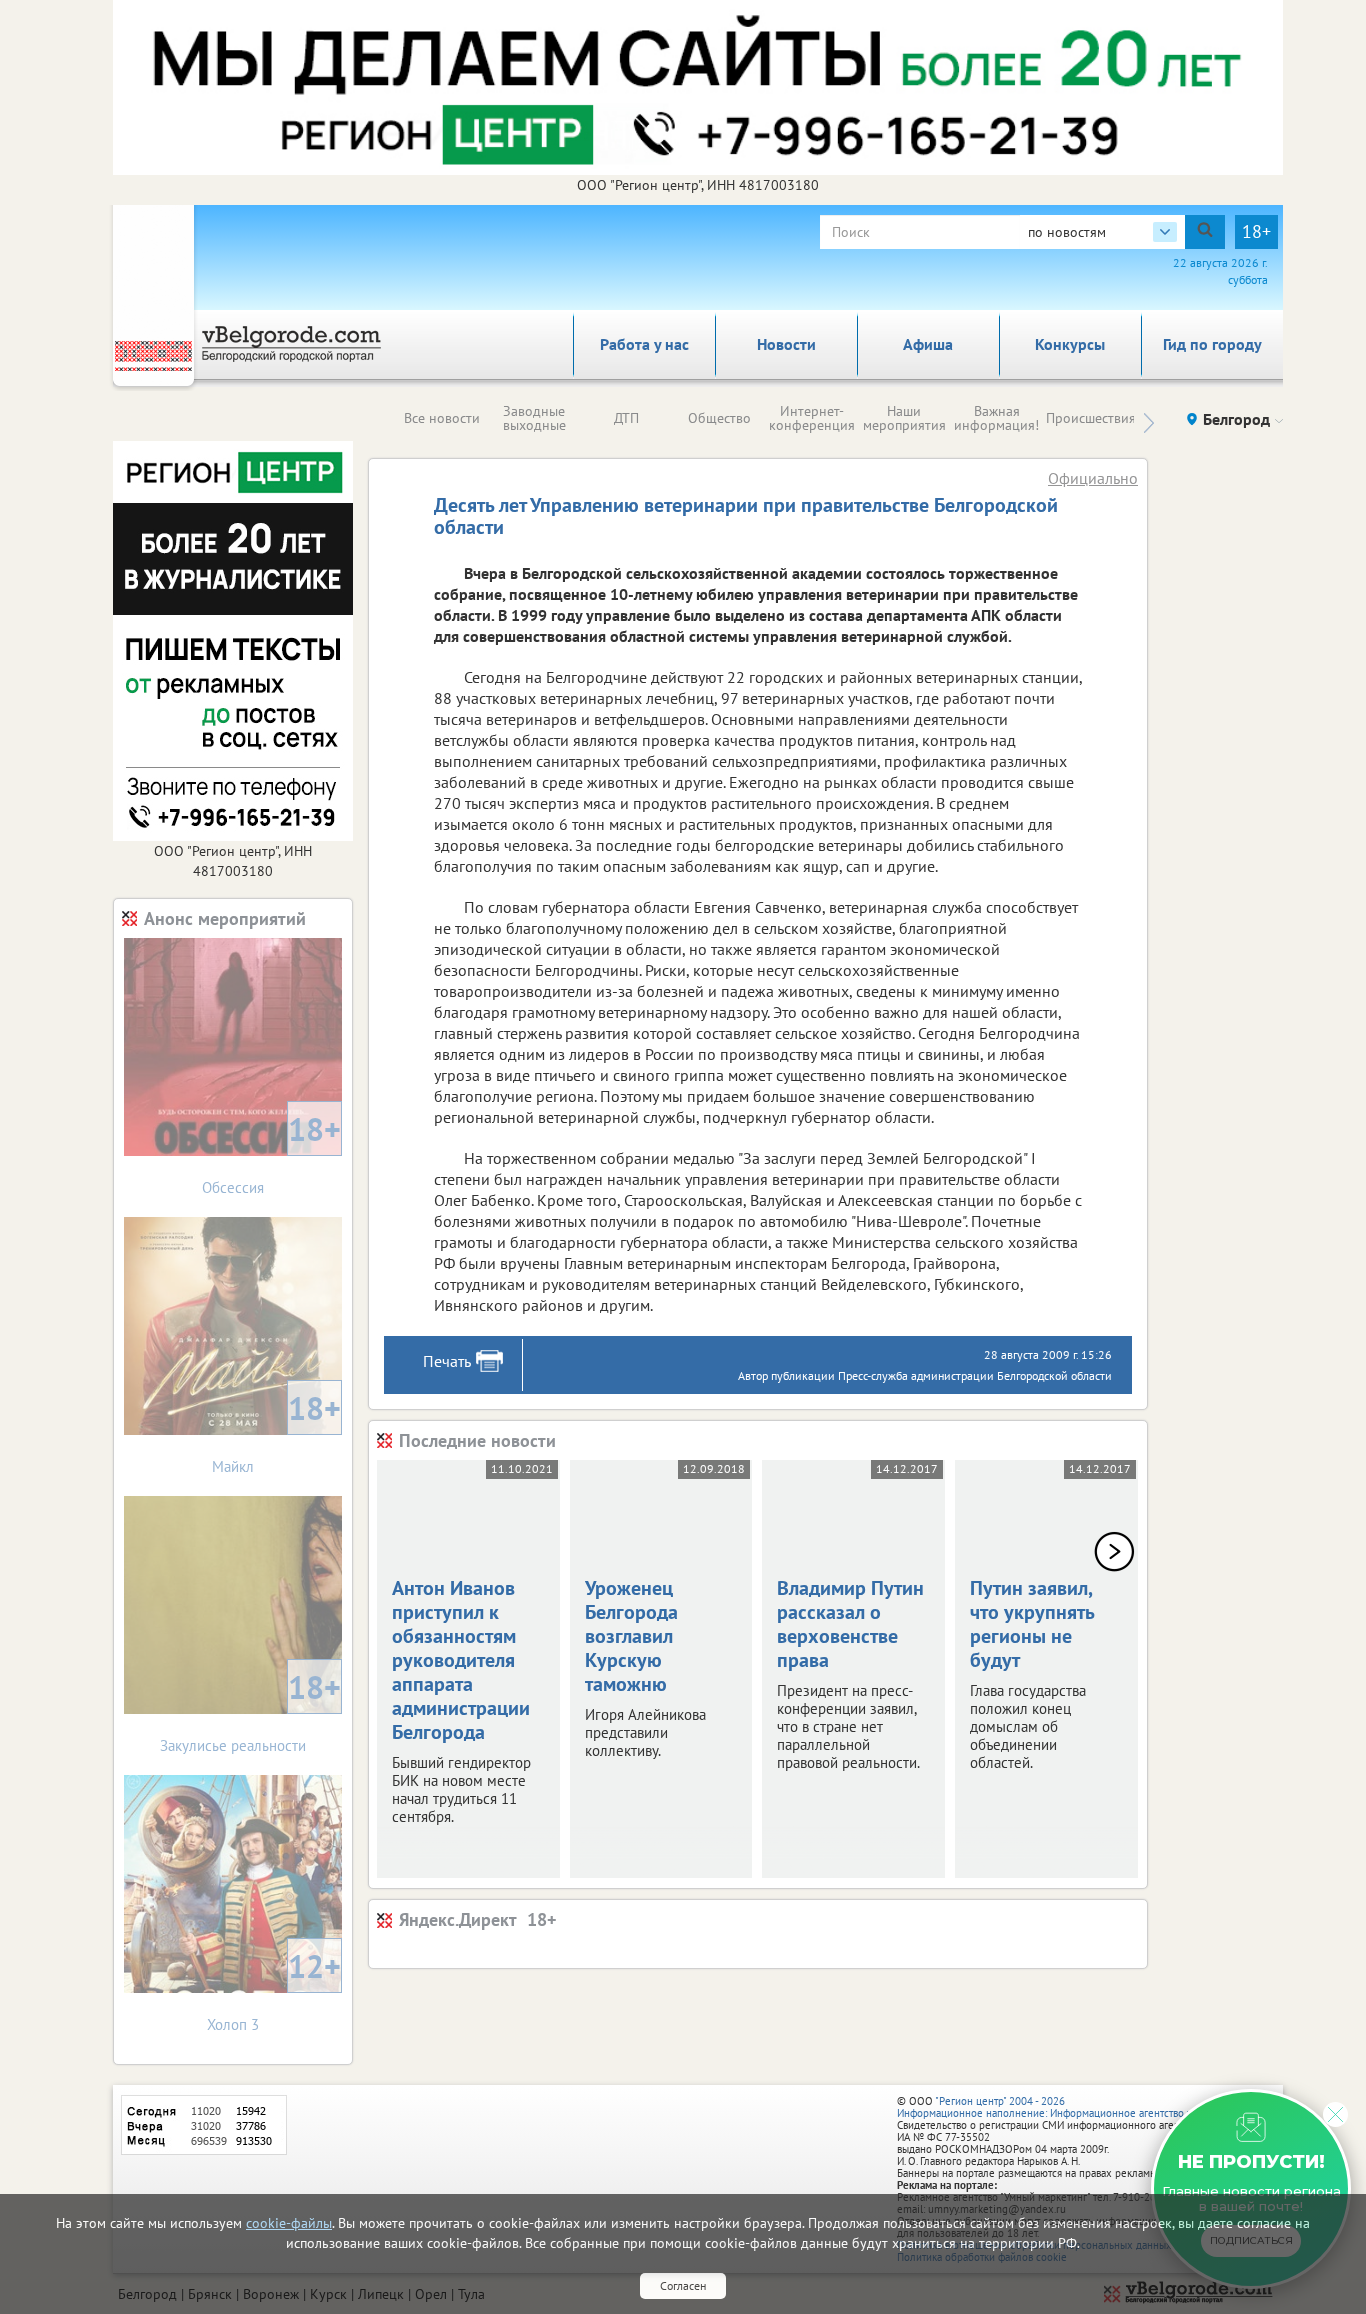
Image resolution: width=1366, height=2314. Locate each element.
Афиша (928, 344)
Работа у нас (644, 344)
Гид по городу (1212, 344)
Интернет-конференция (812, 418)
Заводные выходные (534, 418)
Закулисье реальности (250, 1710)
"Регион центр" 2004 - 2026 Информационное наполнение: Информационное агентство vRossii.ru (1064, 2107)
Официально (1093, 478)
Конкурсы (1070, 344)
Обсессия (271, 1152)
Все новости (442, 418)
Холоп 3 (274, 1989)
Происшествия (1091, 418)
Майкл (276, 1431)
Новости (786, 344)
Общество (719, 418)
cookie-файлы (289, 2223)
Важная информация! (996, 418)
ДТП (626, 418)
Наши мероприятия (904, 418)
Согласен (683, 2285)
